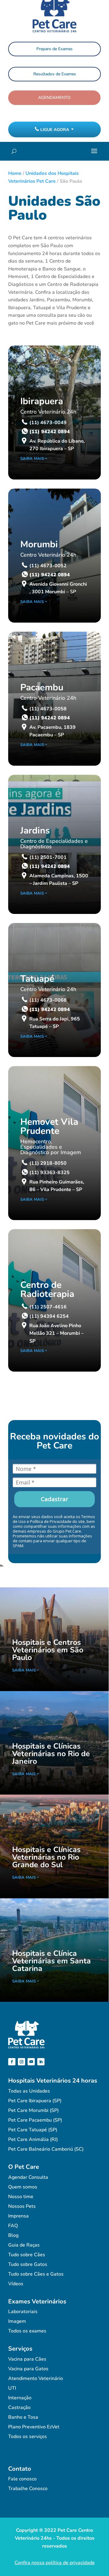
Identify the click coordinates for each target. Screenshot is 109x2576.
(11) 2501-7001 (48, 857)
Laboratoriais (23, 2312)
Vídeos (16, 2284)
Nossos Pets (22, 2206)
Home (15, 173)
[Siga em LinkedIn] (41, 2062)
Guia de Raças (24, 2245)
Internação (20, 2398)
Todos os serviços (28, 2437)
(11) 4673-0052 (48, 566)
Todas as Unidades (29, 2091)
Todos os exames (27, 2331)
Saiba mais (32, 459)
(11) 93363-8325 (50, 1173)
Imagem (17, 2321)
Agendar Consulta (28, 2177)
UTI (12, 2388)
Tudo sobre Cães (27, 2255)
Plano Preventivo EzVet (34, 2427)
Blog (13, 2235)
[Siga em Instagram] (21, 2062)
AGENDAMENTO (54, 98)
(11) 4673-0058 (48, 709)
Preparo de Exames (54, 49)
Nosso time (21, 2197)
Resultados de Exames (55, 74)
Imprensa (18, 2216)
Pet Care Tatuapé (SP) (33, 2130)
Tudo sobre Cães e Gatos (36, 2274)
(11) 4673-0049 (48, 423)
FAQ (13, 2226)
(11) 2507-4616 (48, 1307)
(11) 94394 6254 (49, 1316)
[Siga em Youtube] (31, 2062)
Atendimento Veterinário (36, 2378)
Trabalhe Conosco (28, 2489)
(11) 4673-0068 (48, 1000)
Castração (19, 2407)
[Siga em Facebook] (12, 2062)
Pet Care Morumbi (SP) (33, 2110)
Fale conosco (22, 2479)
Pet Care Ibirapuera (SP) (35, 2101)
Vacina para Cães (27, 2359)
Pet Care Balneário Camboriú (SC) (46, 2149)
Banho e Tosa (23, 2417)
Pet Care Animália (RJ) (33, 2139)
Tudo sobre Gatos (28, 2264)
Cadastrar (54, 1499)
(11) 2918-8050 (48, 1163)
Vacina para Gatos (28, 2369)
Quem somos (23, 2187)
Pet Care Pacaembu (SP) (35, 2120)
